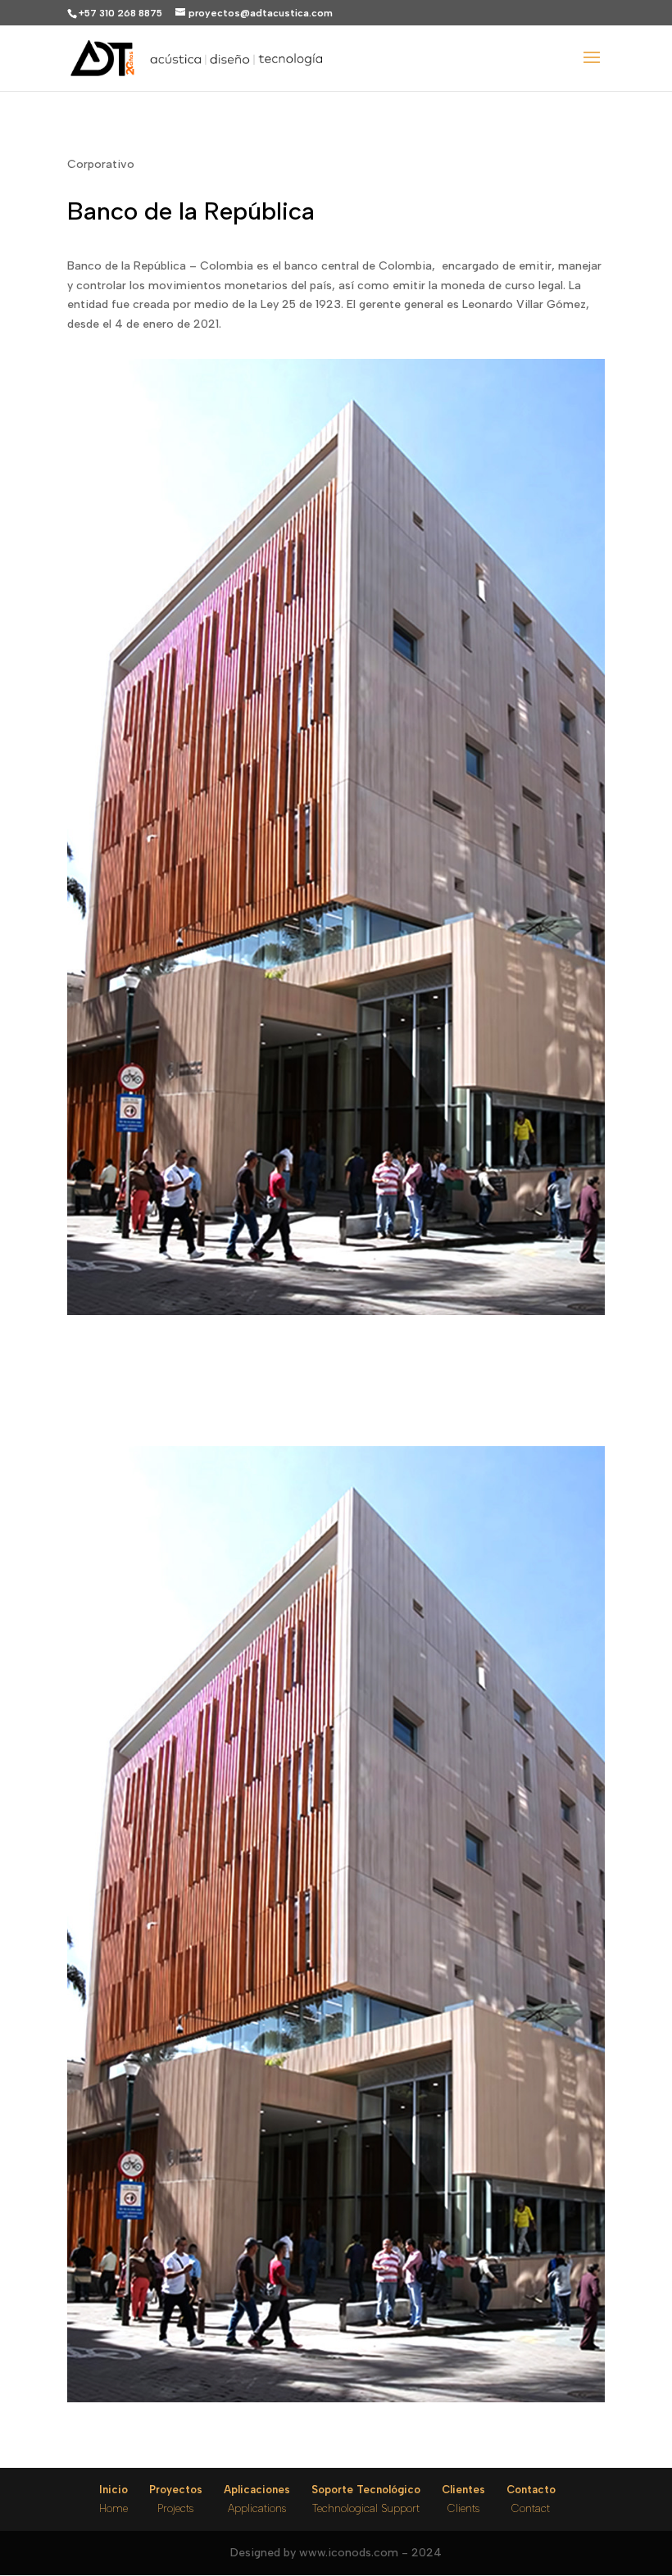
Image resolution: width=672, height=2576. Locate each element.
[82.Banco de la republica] (336, 2402)
